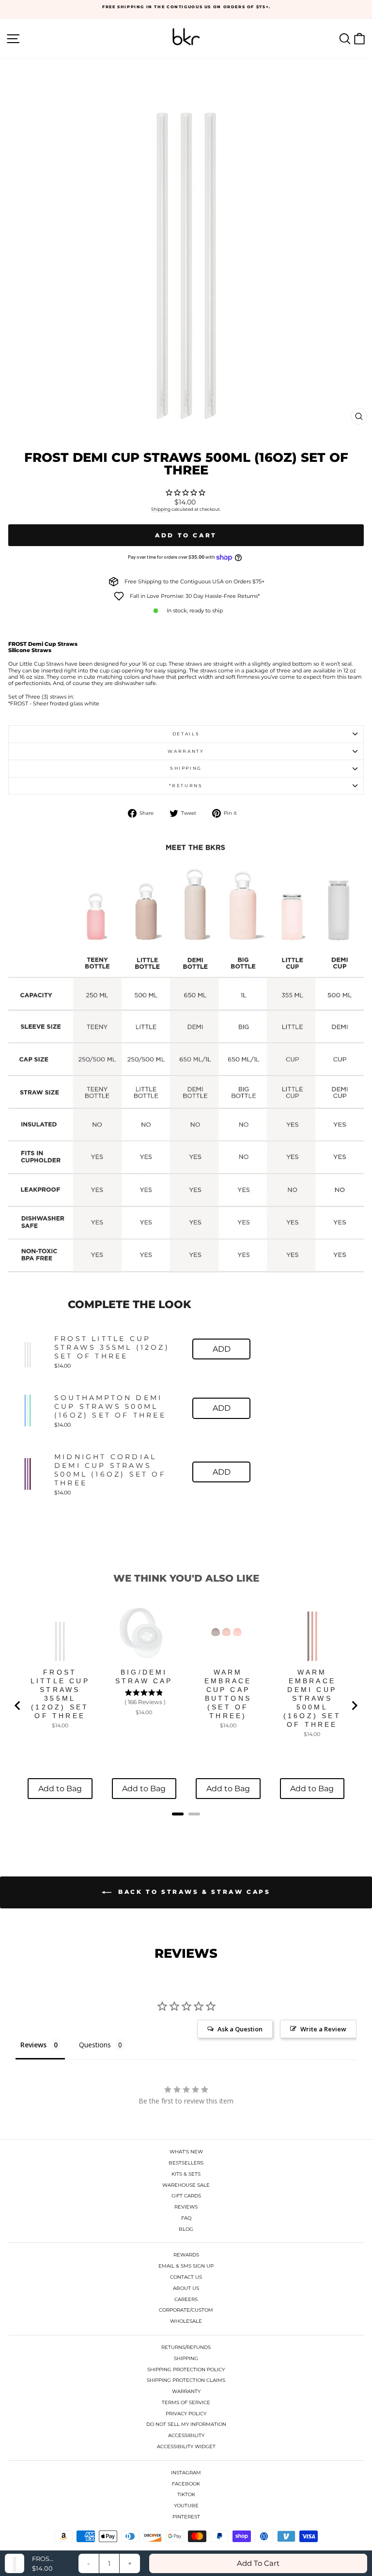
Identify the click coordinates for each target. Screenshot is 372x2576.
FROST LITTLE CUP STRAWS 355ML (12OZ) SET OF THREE (112, 1347)
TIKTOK (186, 2494)
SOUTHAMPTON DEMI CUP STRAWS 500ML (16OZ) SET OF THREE (110, 1406)
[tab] (178, 1814)
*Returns (186, 785)
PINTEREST (186, 2517)
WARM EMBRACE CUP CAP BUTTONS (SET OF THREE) (228, 1694)
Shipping (161, 509)
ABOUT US (186, 2288)
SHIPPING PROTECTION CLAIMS (186, 2380)
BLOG (186, 2229)
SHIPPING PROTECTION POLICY (186, 2370)
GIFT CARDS (186, 2196)
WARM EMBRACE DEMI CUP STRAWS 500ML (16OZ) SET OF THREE (312, 1698)
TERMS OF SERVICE (186, 2402)
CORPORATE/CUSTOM (186, 2310)
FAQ (186, 2218)
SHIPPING (186, 2358)
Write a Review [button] (323, 2029)
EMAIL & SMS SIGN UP (186, 2266)
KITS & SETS (186, 2174)
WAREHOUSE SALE (186, 2185)
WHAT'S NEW (186, 2152)
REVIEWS (186, 2207)
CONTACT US (186, 2277)
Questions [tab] (95, 2045)
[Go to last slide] (18, 1706)
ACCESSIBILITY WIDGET (186, 2446)
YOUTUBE (186, 2506)
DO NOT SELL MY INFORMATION (186, 2424)
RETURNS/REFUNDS (186, 2347)
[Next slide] (354, 1706)
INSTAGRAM (186, 2473)
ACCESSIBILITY (186, 2435)
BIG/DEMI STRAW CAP (144, 1677)
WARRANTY (186, 2391)
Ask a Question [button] (240, 2029)
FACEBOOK (186, 2484)
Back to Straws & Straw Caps (193, 1892)
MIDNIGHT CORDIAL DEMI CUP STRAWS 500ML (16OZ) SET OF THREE (110, 1470)
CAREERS (186, 2299)
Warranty (186, 751)
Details (186, 734)
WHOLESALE (186, 2321)
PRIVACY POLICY (186, 2414)
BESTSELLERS (186, 2163)
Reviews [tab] (33, 2045)
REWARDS (186, 2255)
